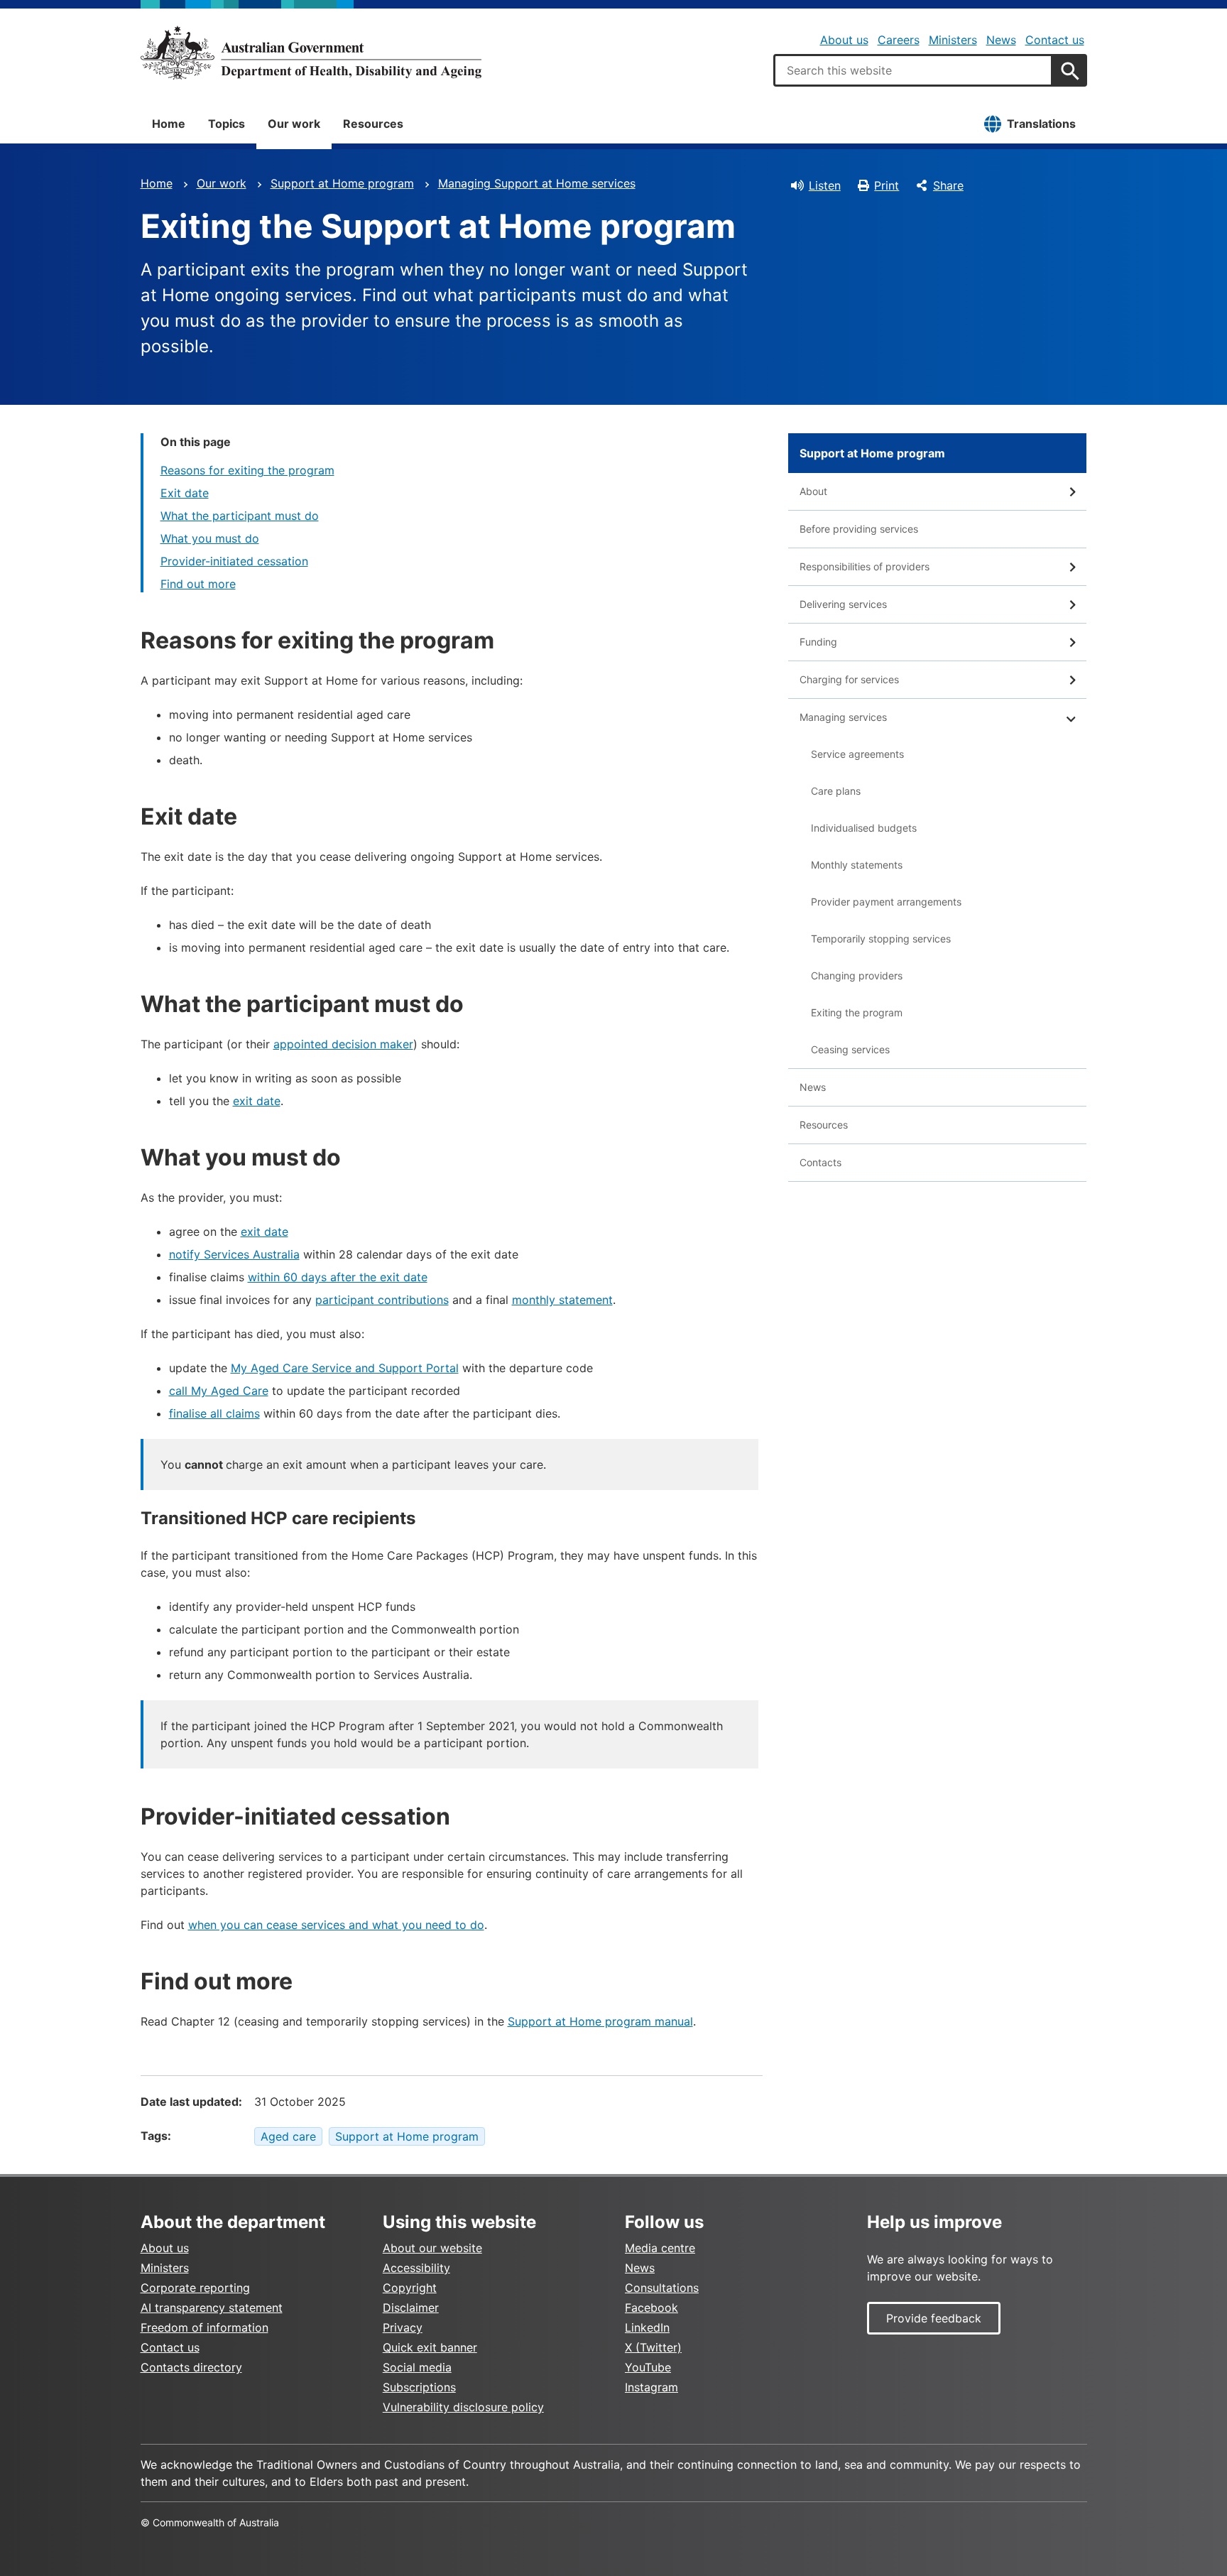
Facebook (651, 2308)
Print (887, 185)
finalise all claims (214, 1413)
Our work (294, 124)
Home (169, 124)
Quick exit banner (430, 2347)
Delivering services (843, 604)
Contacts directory (191, 2367)
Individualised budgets (864, 828)
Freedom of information (204, 2327)
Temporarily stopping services (881, 939)
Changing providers (857, 975)
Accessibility (416, 2268)
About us (844, 40)
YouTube (648, 2367)
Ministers (953, 40)
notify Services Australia (234, 1254)
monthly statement (562, 1300)
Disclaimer (411, 2308)
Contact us (1055, 40)
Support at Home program (342, 183)
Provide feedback (934, 2318)
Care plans (836, 791)
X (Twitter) (653, 2347)
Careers (899, 40)
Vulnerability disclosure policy (463, 2407)
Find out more (198, 584)
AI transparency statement (212, 2308)
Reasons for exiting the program (247, 470)
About (813, 491)
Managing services (843, 717)
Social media (417, 2367)
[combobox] (913, 70)
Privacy (403, 2327)
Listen (825, 185)
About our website (432, 2248)
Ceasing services (850, 1049)
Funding (818, 642)
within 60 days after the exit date (338, 1277)
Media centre (660, 2248)
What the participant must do (240, 516)
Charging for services (849, 679)
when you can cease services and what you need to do (336, 1925)
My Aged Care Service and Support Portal (345, 1368)
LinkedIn (647, 2327)
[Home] (311, 53)
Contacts (820, 1162)
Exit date (185, 493)
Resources (373, 124)
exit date (257, 1101)
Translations (1041, 124)
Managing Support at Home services (537, 183)
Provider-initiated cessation (234, 561)
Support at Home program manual (600, 2021)
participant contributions (382, 1300)
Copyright (410, 2288)
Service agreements (857, 754)
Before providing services (859, 529)
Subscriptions (419, 2387)
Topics (227, 124)
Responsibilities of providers (865, 566)
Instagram (651, 2387)
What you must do (210, 538)
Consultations (662, 2288)
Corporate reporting (195, 2288)
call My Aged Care (219, 1391)
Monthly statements (857, 865)
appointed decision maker (343, 1044)
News (1001, 40)
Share (948, 185)
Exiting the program (857, 1012)
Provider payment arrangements (886, 902)
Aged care (288, 2136)
